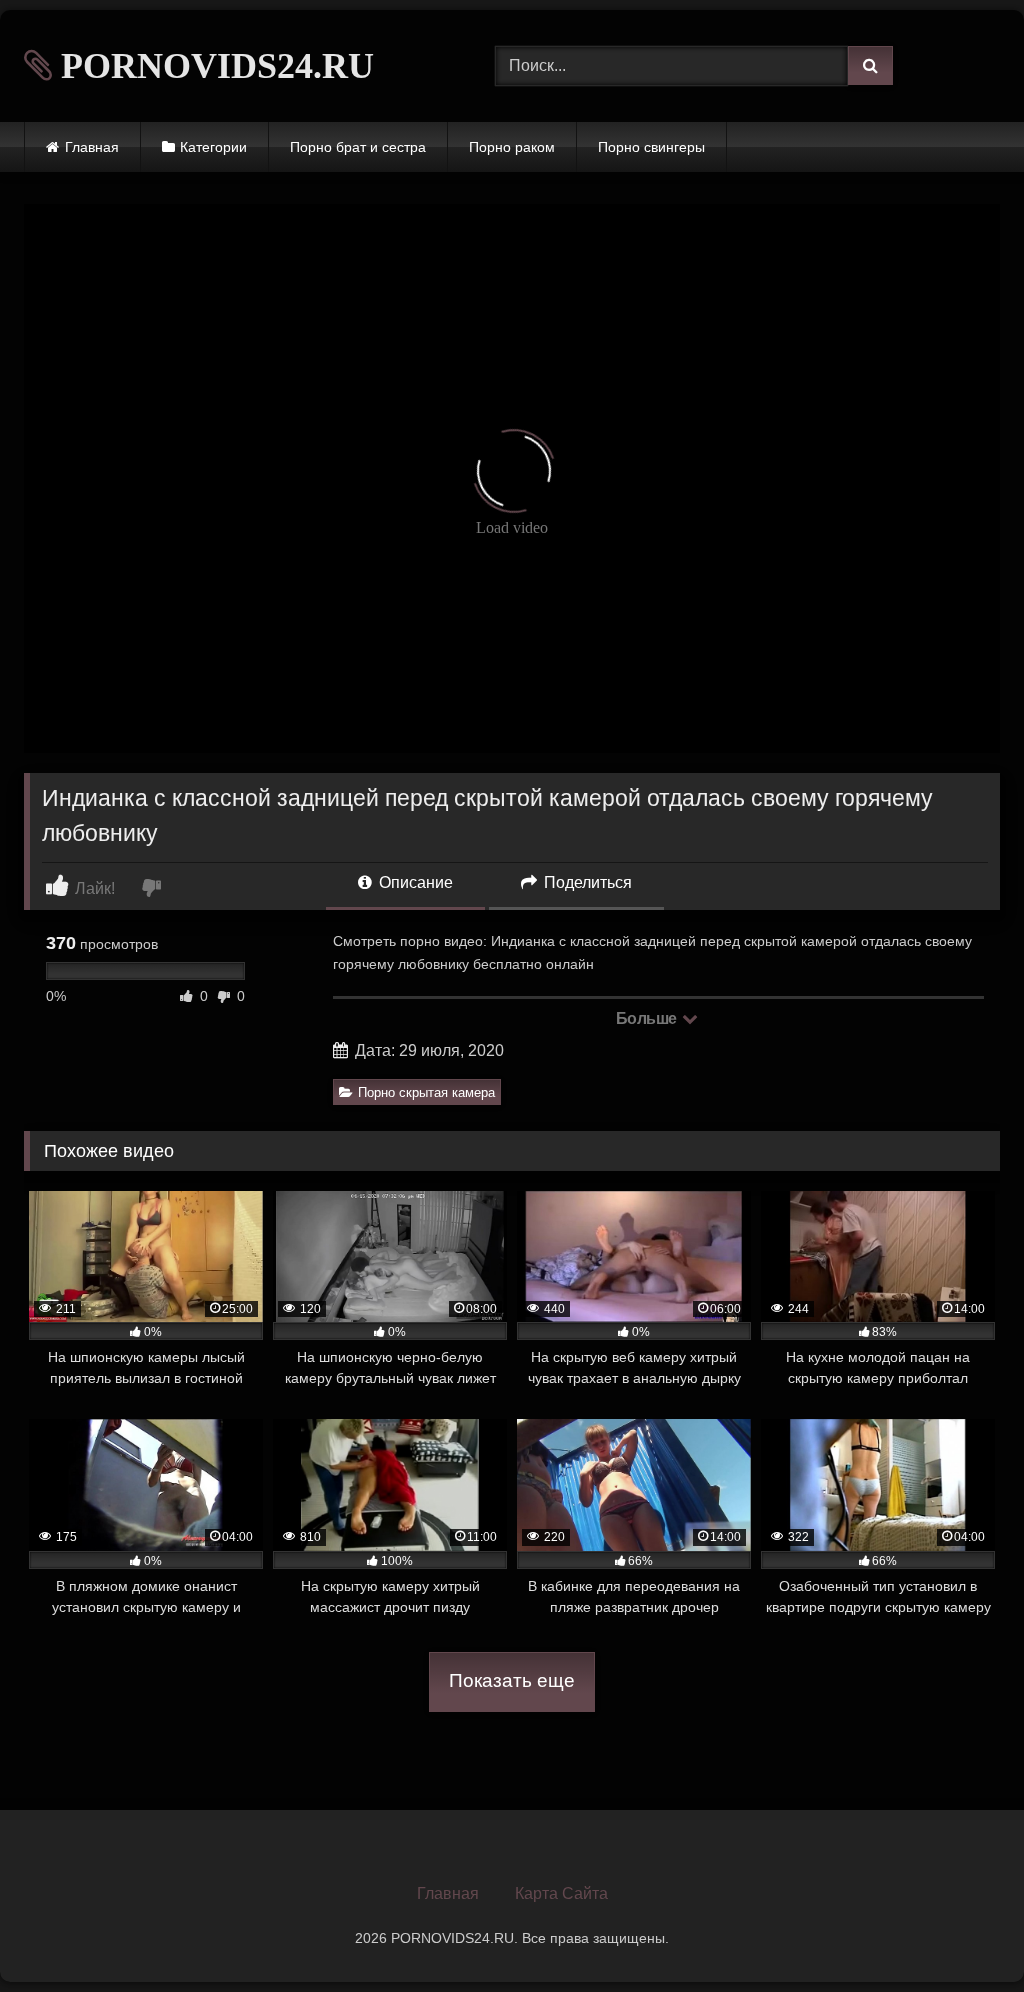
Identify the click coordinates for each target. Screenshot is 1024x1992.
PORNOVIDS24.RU (213, 66)
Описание (414, 882)
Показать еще (512, 1680)
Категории (213, 147)
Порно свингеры (651, 147)
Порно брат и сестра (358, 147)
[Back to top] (962, 1932)
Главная (92, 147)
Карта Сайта (561, 1893)
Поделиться (586, 882)
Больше (648, 1018)
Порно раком (512, 147)
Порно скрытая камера (426, 1092)
